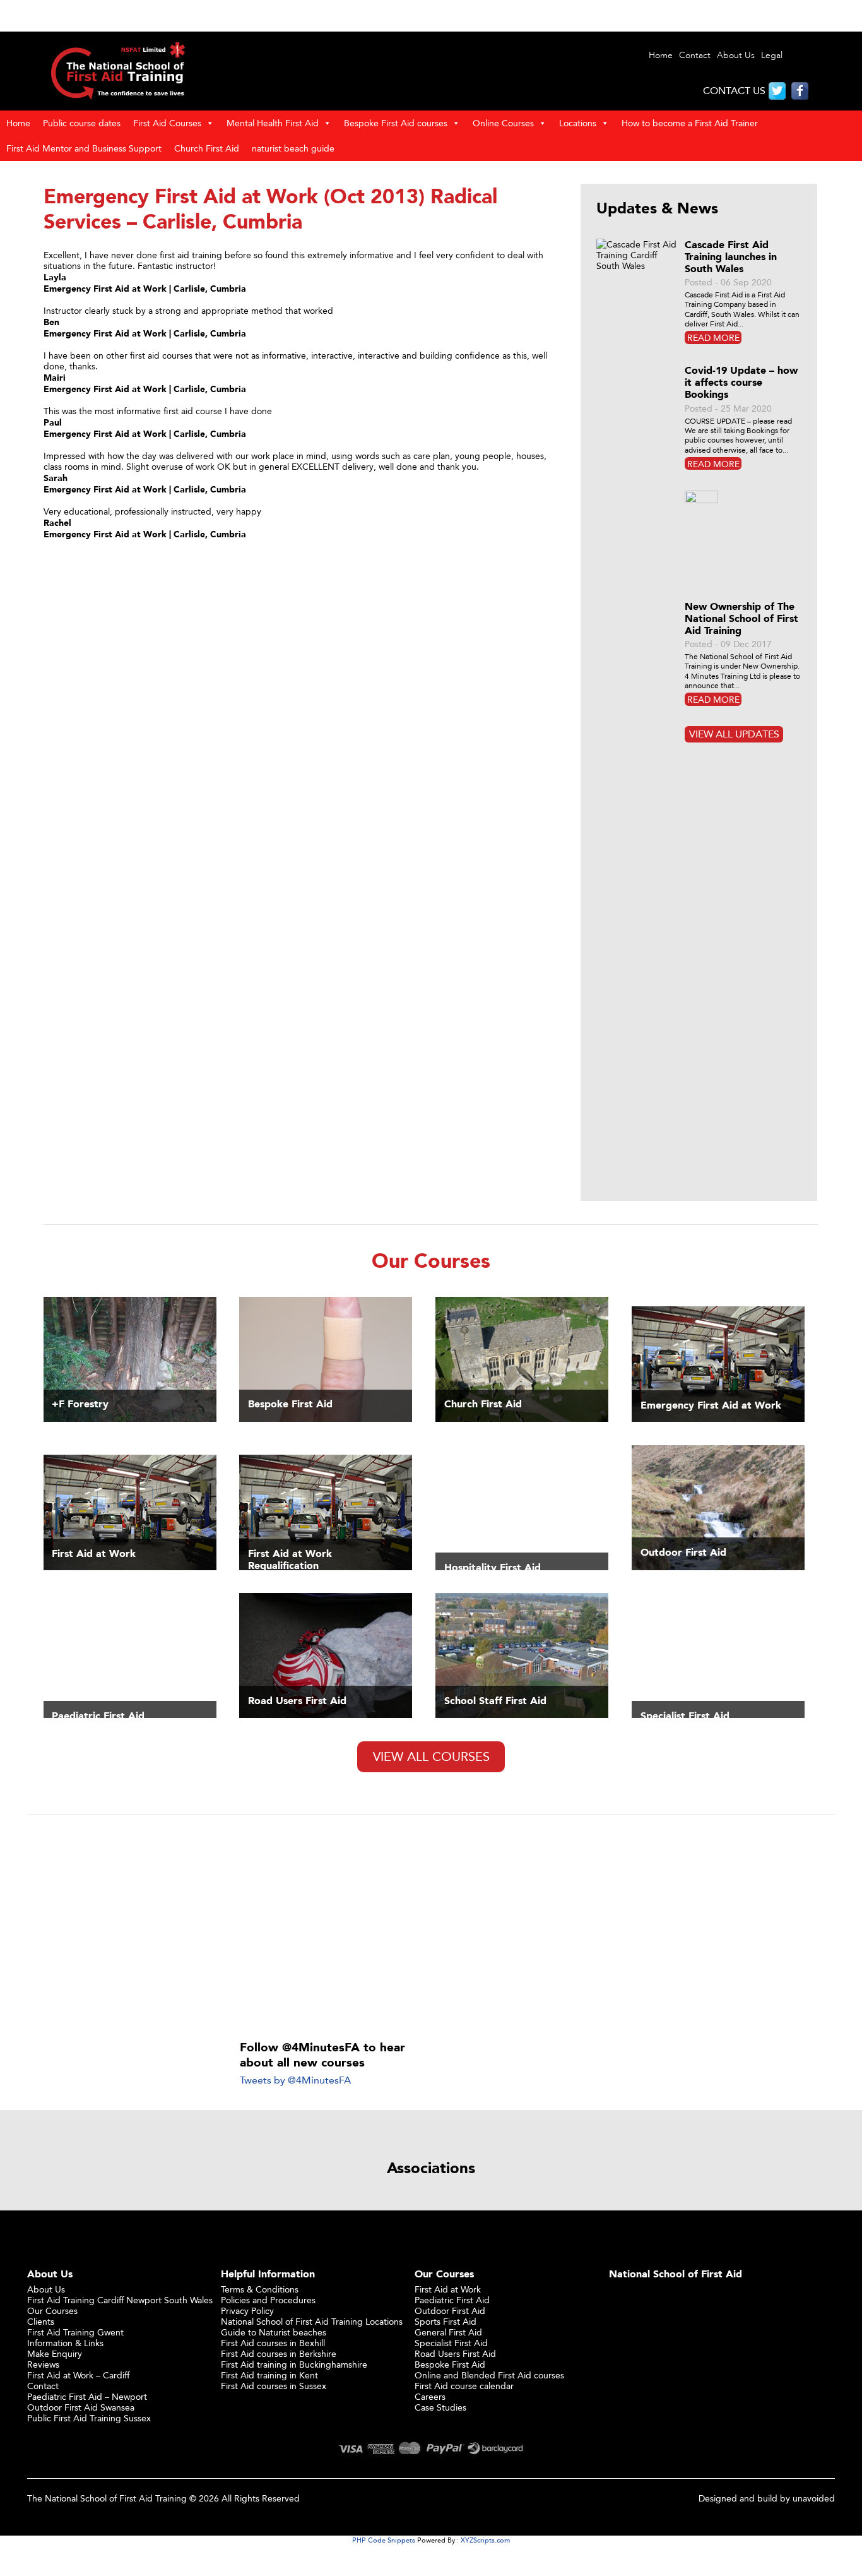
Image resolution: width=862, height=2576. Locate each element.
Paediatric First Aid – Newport (87, 2396)
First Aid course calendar (464, 2386)
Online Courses (503, 123)
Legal (772, 55)
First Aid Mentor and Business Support (84, 148)
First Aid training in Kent (269, 2375)
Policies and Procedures (268, 2300)
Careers (430, 2396)
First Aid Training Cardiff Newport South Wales (120, 2300)
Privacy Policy (247, 2311)
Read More (713, 337)
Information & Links (65, 2343)
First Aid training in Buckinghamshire (294, 2364)
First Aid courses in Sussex (274, 2386)
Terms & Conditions (260, 2289)
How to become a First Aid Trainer (690, 123)
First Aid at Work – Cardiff (78, 2375)
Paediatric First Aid (452, 2300)
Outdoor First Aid (450, 2311)
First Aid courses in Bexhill (273, 2343)
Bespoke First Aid (450, 2364)
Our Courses (52, 2311)
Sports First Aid (446, 2321)
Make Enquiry (55, 2353)
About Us (736, 55)
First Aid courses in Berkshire (279, 2353)
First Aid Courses (167, 123)
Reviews (43, 2364)
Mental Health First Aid (273, 123)
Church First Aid (207, 148)
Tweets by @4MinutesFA (295, 2080)
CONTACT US (734, 91)
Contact (695, 55)
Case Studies (440, 2407)
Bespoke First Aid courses (396, 123)
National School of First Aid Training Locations (312, 2321)
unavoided (814, 2498)
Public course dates (82, 123)
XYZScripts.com (485, 2540)
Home (661, 55)
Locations (578, 123)
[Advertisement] (431, 1928)
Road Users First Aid (455, 2353)
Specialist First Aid (451, 2343)
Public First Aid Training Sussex (89, 2418)
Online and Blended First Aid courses (489, 2375)
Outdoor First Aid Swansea (81, 2407)
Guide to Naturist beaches (274, 2332)
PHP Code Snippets (384, 2540)
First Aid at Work (448, 2289)
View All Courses (431, 1756)
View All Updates (734, 734)
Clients (41, 2321)
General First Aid (448, 2332)
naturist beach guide (293, 148)
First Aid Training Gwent (75, 2332)
